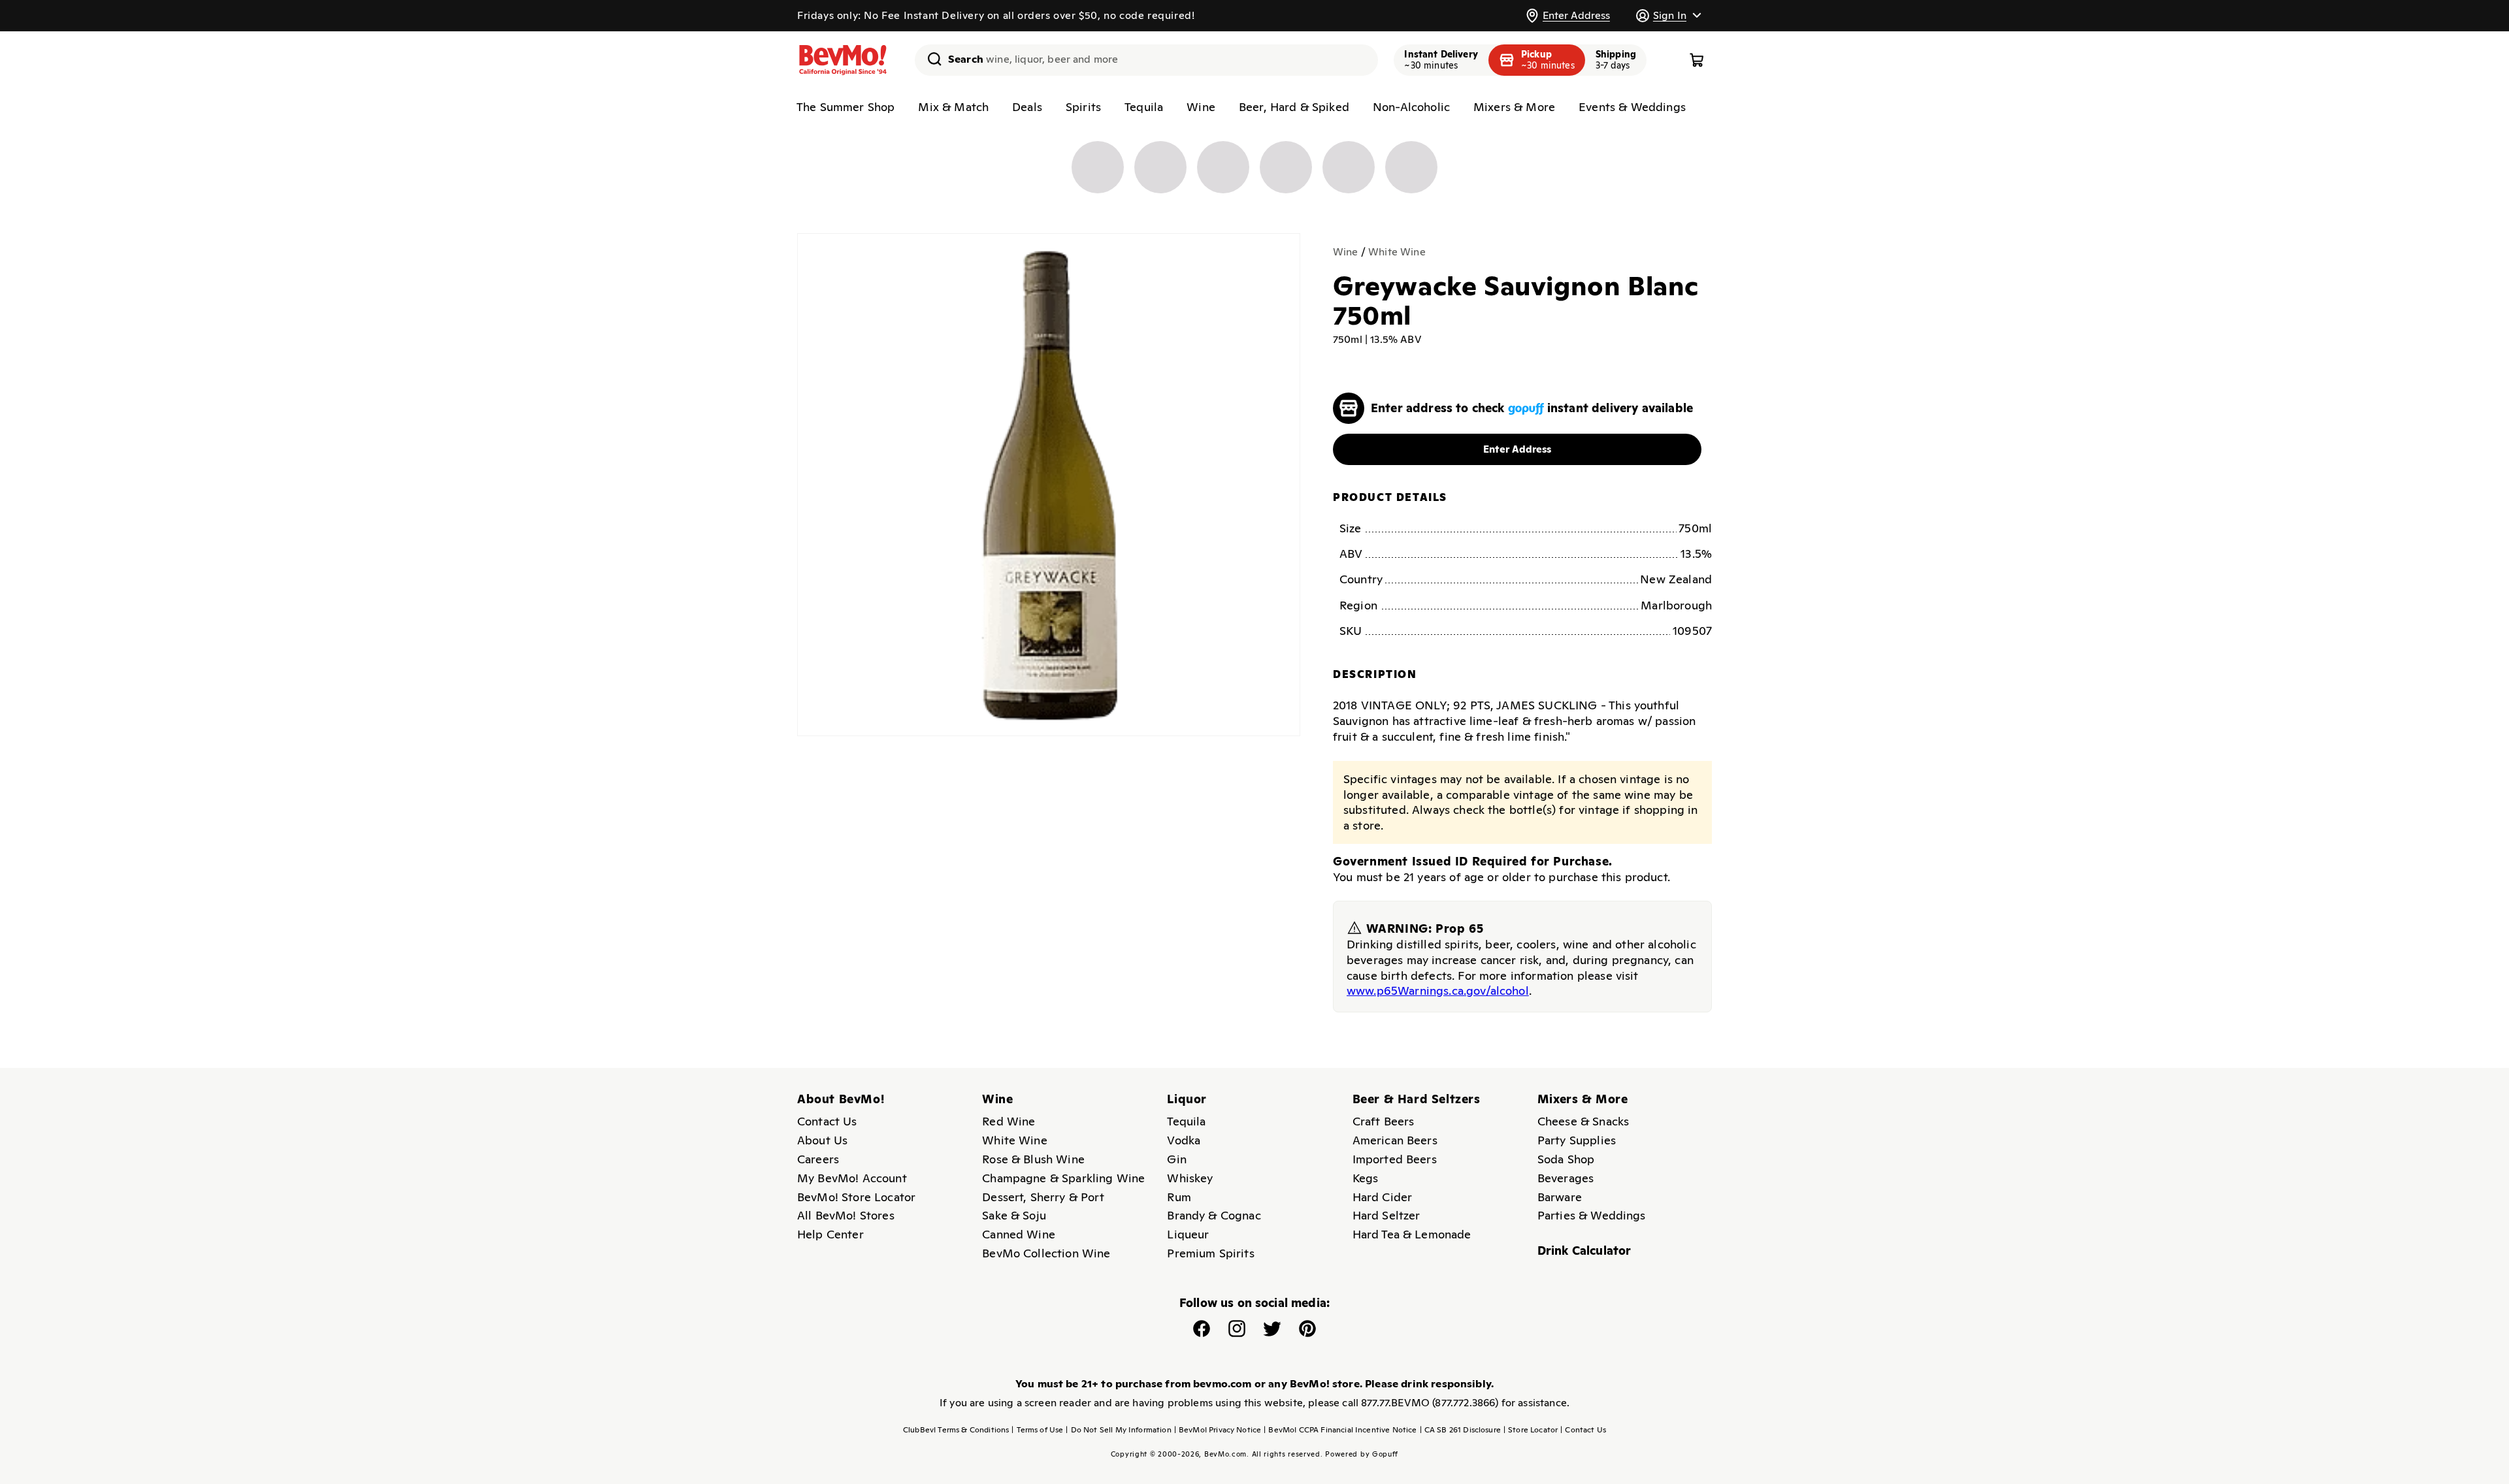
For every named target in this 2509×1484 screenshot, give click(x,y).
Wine (1201, 107)
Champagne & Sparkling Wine (1063, 1178)
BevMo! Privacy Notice (1218, 1430)
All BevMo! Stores (846, 1215)
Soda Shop (1566, 1159)
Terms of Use (1037, 1430)
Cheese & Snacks (1583, 1121)
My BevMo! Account (852, 1178)
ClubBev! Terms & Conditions (956, 1430)
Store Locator (1531, 1430)
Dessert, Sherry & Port (1043, 1197)
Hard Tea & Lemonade (1412, 1234)
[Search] (930, 59)
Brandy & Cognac (1214, 1215)
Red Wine (1009, 1121)
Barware (1560, 1197)
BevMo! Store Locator (856, 1197)
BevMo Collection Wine (1046, 1253)
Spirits (1083, 107)
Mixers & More (1514, 107)
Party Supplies (1577, 1140)
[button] (1668, 15)
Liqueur (1188, 1234)
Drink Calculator (1584, 1250)
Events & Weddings (1632, 107)
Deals (1027, 107)
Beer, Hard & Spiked (1294, 107)
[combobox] (1146, 60)
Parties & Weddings (1592, 1215)
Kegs (1366, 1178)
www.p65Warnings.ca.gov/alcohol (1438, 991)
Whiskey (1190, 1178)
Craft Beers (1384, 1121)
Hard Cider (1383, 1197)
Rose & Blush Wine (1033, 1159)
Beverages (1566, 1178)
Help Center (830, 1234)
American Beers (1395, 1140)
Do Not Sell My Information (1118, 1430)
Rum (1179, 1197)
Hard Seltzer (1386, 1215)
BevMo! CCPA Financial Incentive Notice (1340, 1430)
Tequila (1144, 107)
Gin (1176, 1159)
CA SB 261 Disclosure (1460, 1430)
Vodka (1184, 1140)
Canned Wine (1019, 1234)
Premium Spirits (1210, 1253)
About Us (822, 1140)
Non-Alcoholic (1411, 107)
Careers (818, 1159)
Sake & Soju (1014, 1215)
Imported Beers (1395, 1159)
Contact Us (827, 1121)
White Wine (1397, 252)
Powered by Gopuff (1362, 1454)
